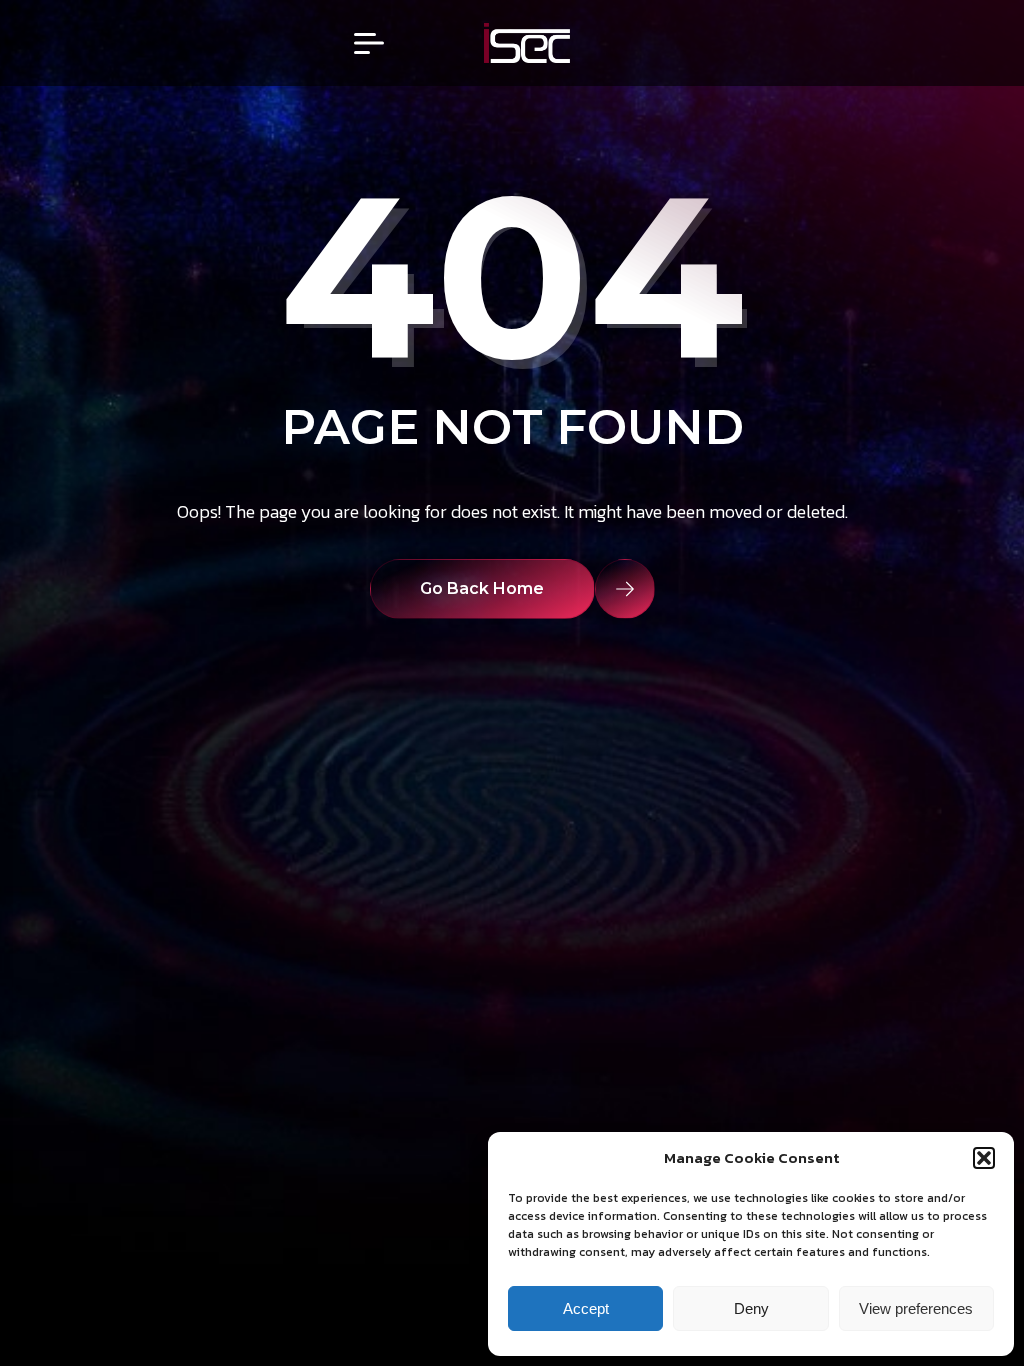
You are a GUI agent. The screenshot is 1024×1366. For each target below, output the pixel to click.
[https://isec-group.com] (527, 43)
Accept (586, 1308)
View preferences (916, 1308)
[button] (984, 1158)
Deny (751, 1308)
